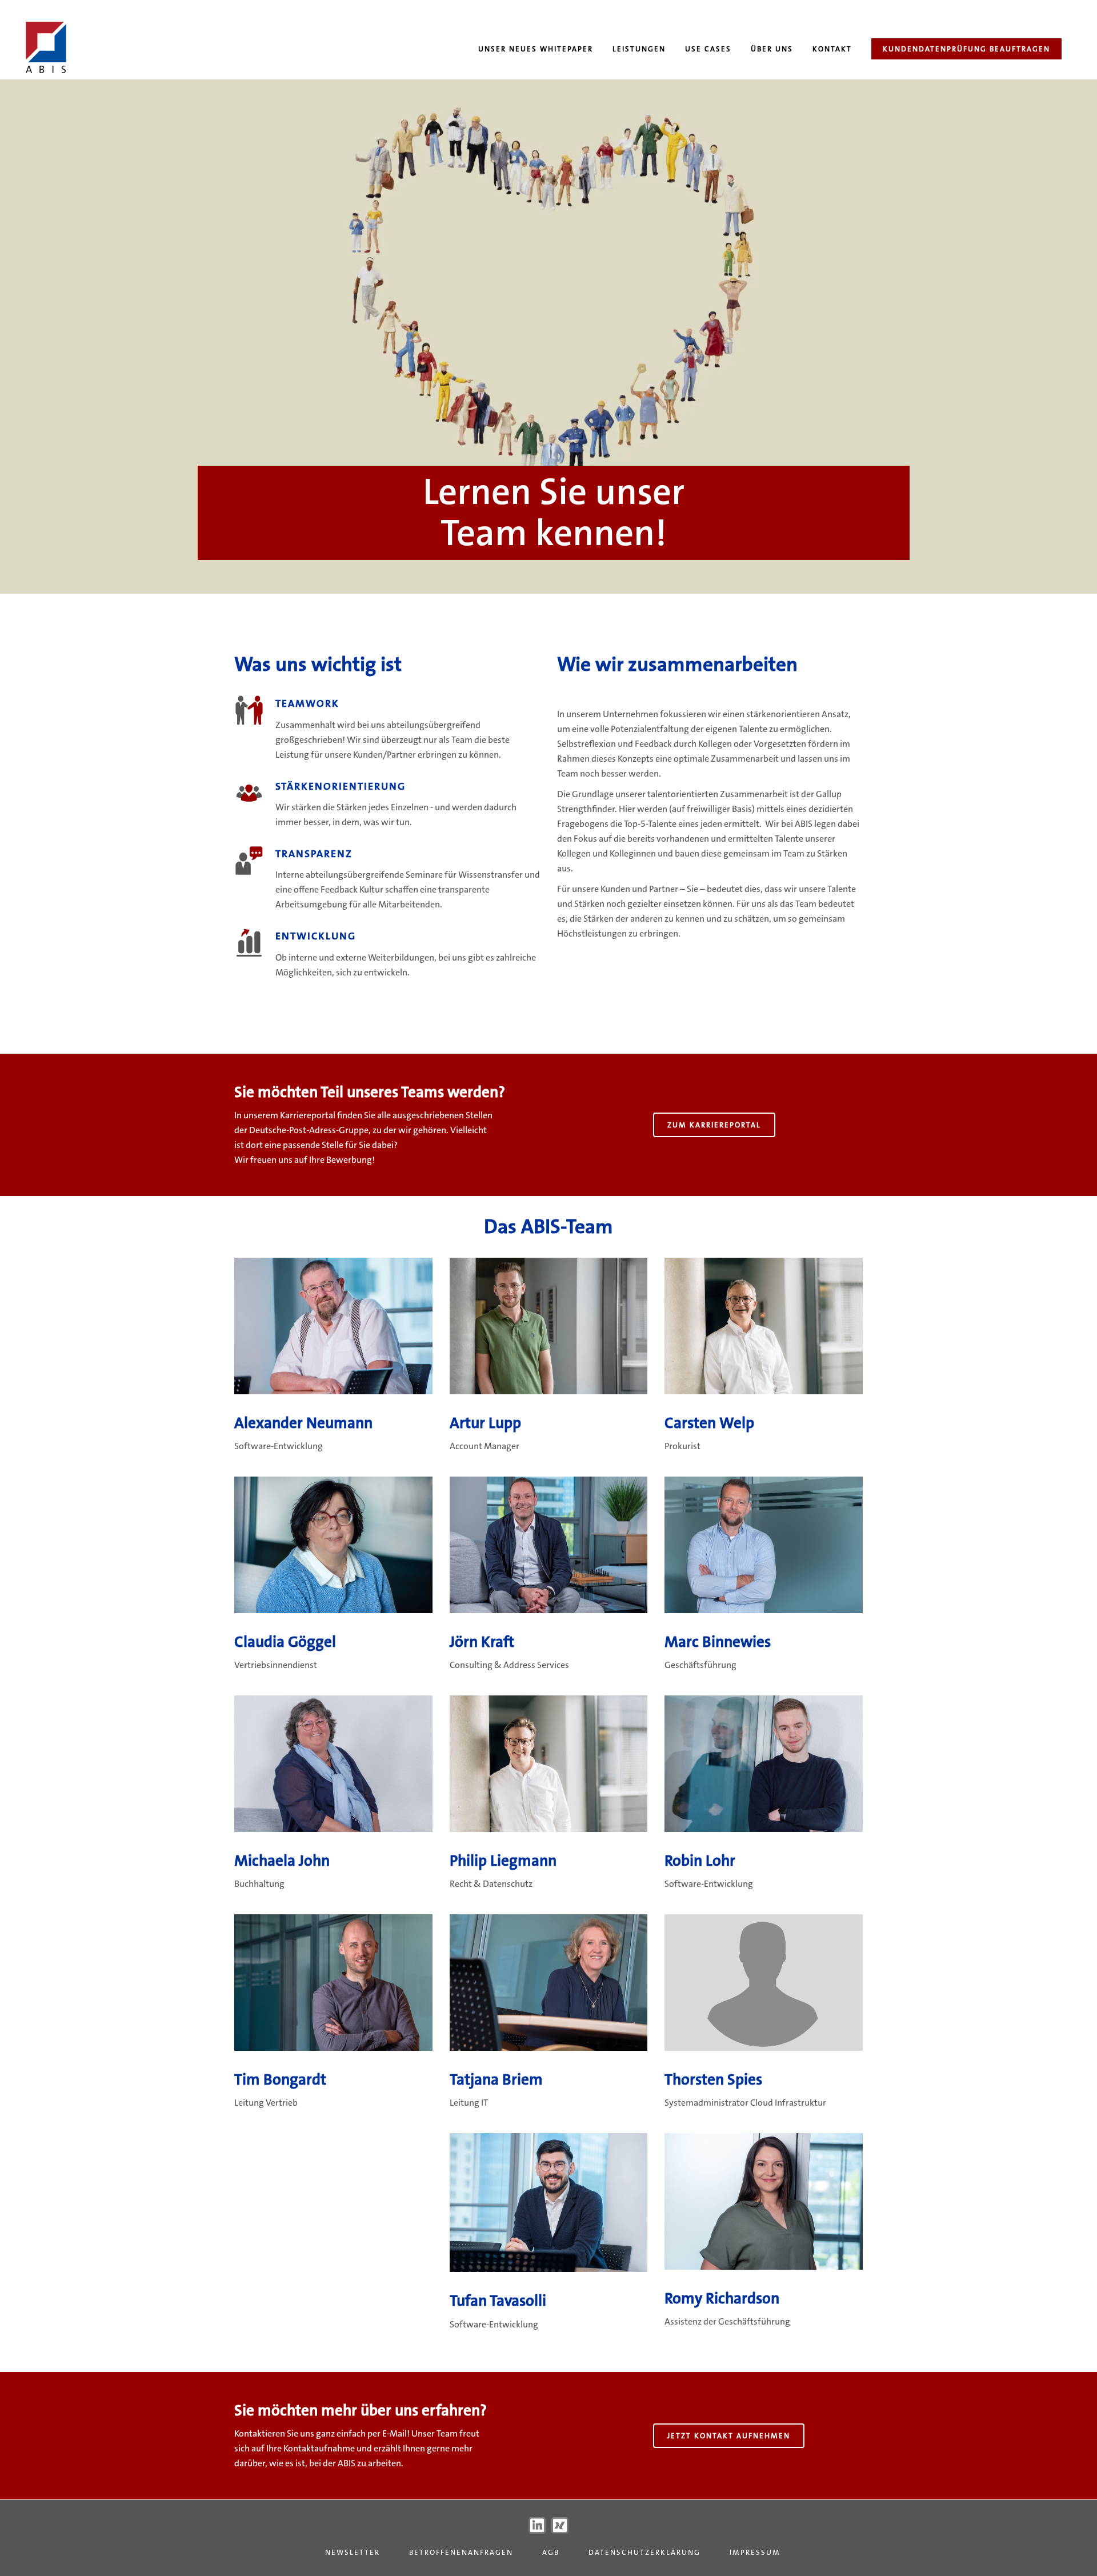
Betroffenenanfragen (461, 2552)
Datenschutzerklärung (644, 2552)
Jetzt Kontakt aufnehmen (729, 2436)
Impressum (755, 2552)
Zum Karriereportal (714, 1125)
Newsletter (353, 2552)
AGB (551, 2552)
